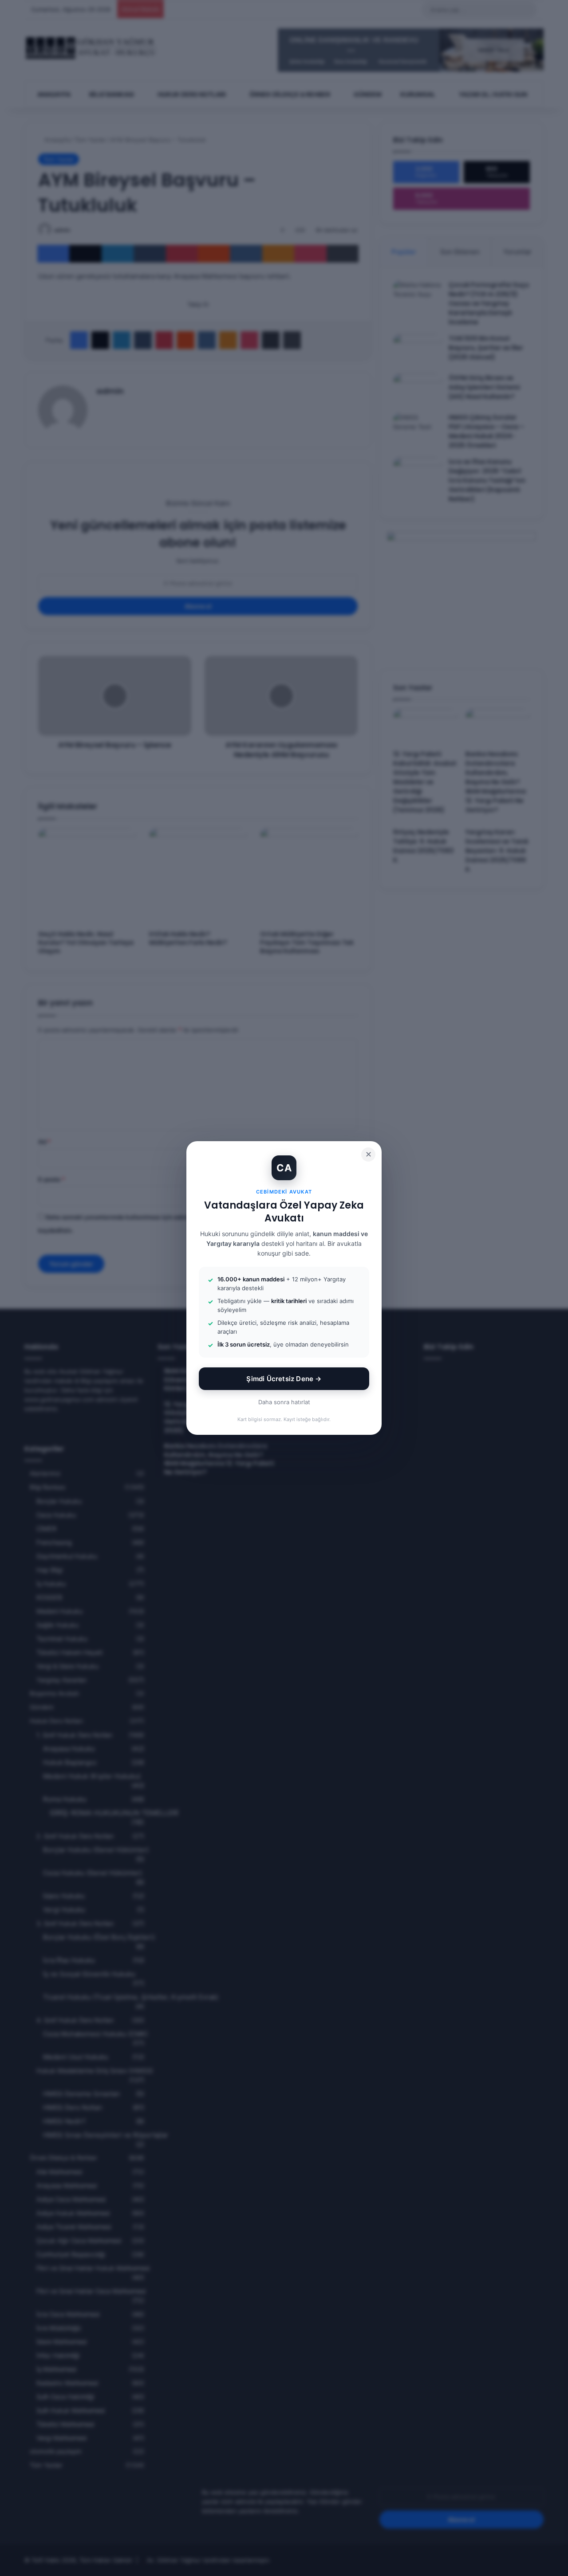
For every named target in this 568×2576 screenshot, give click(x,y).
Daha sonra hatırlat (284, 1402)
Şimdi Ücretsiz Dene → (284, 1379)
